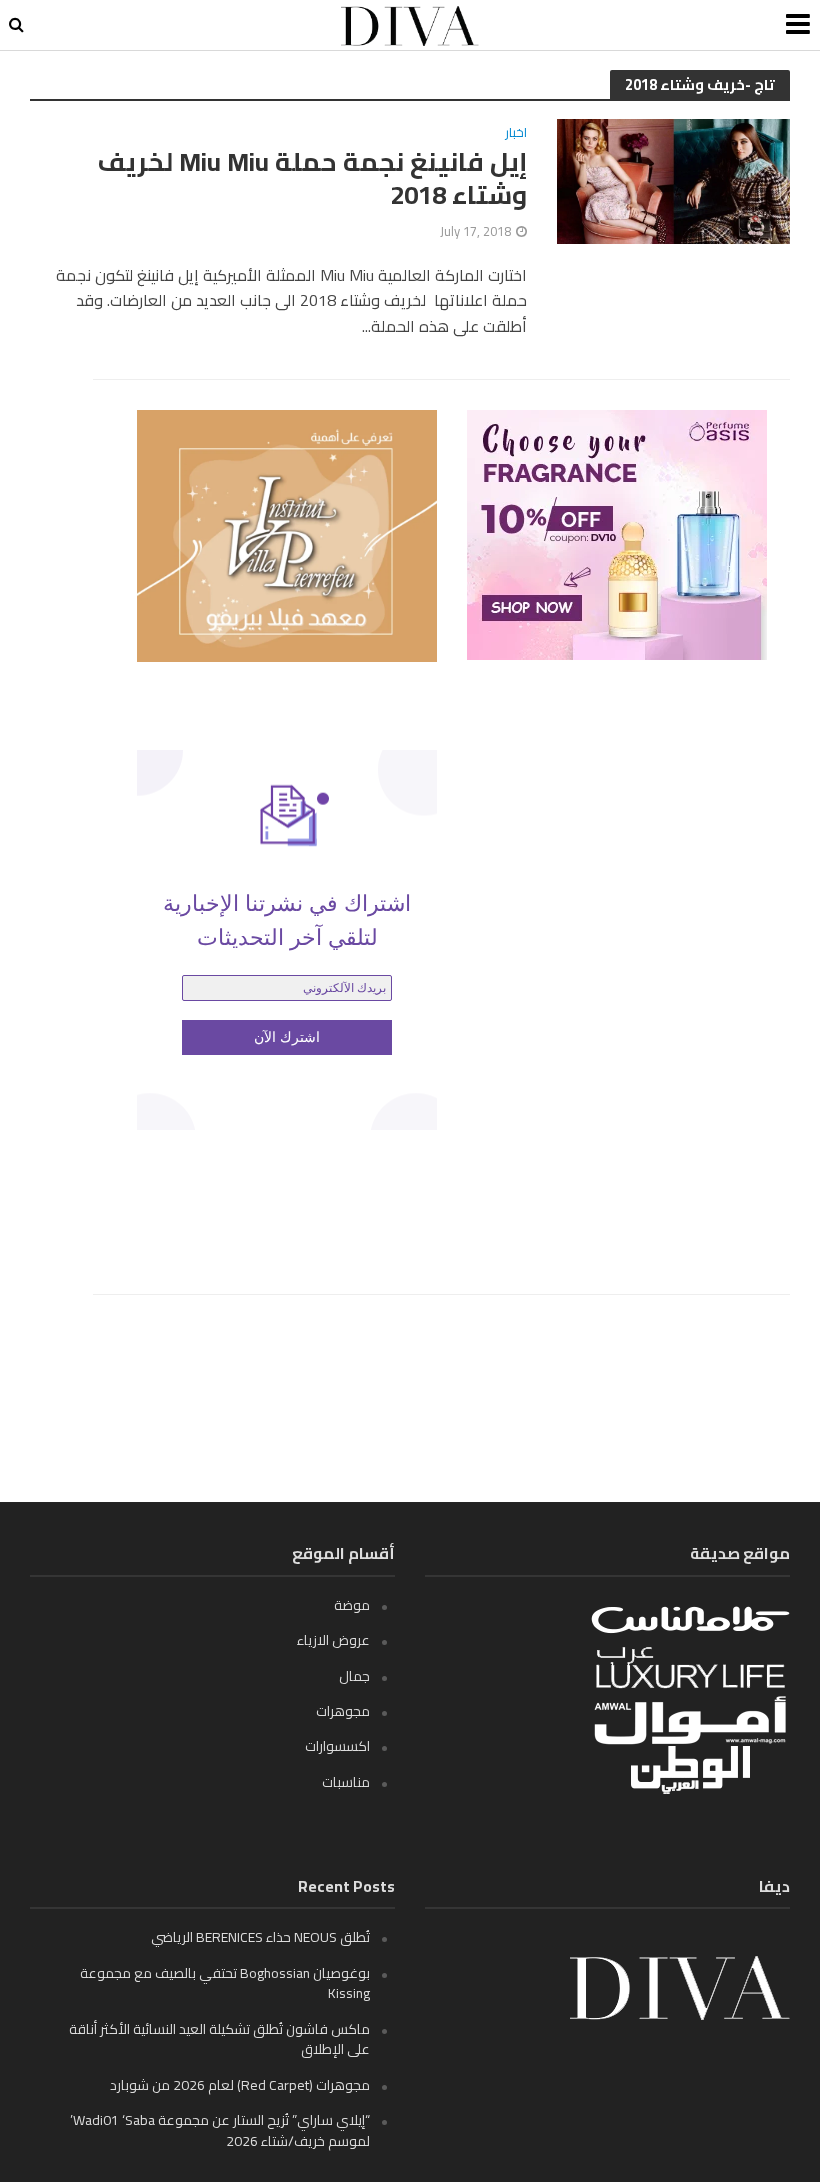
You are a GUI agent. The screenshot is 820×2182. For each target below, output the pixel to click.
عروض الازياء (333, 1640)
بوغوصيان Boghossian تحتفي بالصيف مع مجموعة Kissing (225, 1983)
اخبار (516, 134)
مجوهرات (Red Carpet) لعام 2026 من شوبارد (240, 2085)
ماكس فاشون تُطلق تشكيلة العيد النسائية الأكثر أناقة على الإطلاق (219, 2039)
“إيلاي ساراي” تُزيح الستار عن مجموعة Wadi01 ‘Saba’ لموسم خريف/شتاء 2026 (220, 2130)
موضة (352, 1605)
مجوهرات (343, 1711)
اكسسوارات (337, 1746)
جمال (354, 1676)
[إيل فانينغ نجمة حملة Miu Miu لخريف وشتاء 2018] (673, 180)
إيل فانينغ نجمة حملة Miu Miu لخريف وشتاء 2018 (312, 178)
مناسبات (346, 1782)
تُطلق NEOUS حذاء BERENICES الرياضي (260, 1937)
